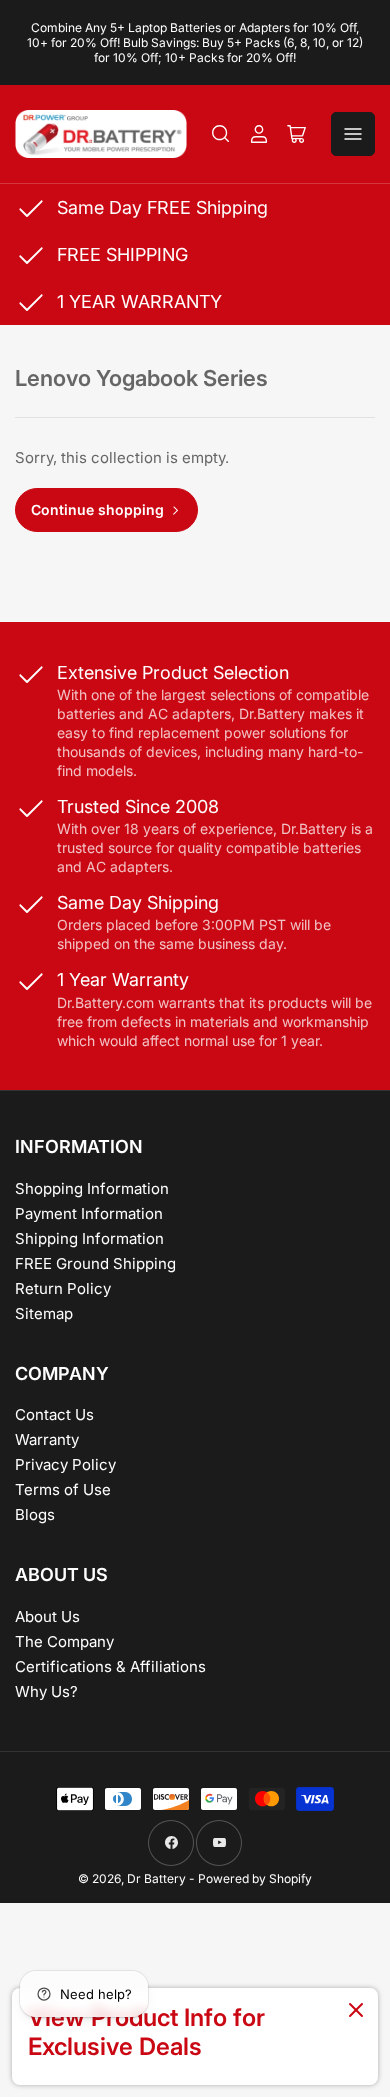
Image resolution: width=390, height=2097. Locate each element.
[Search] (221, 134)
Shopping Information (92, 1188)
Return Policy (63, 1288)
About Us (47, 1616)
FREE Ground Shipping (95, 1263)
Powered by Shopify (255, 1878)
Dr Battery (156, 1878)
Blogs (35, 1514)
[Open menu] (353, 134)
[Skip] (356, 2011)
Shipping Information (89, 1238)
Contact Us (54, 1414)
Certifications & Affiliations (110, 1666)
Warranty (47, 1439)
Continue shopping (97, 509)
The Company (64, 1641)
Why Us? (46, 1691)
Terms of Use (63, 1489)
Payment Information (89, 1213)
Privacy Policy (65, 1464)
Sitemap (44, 1313)
